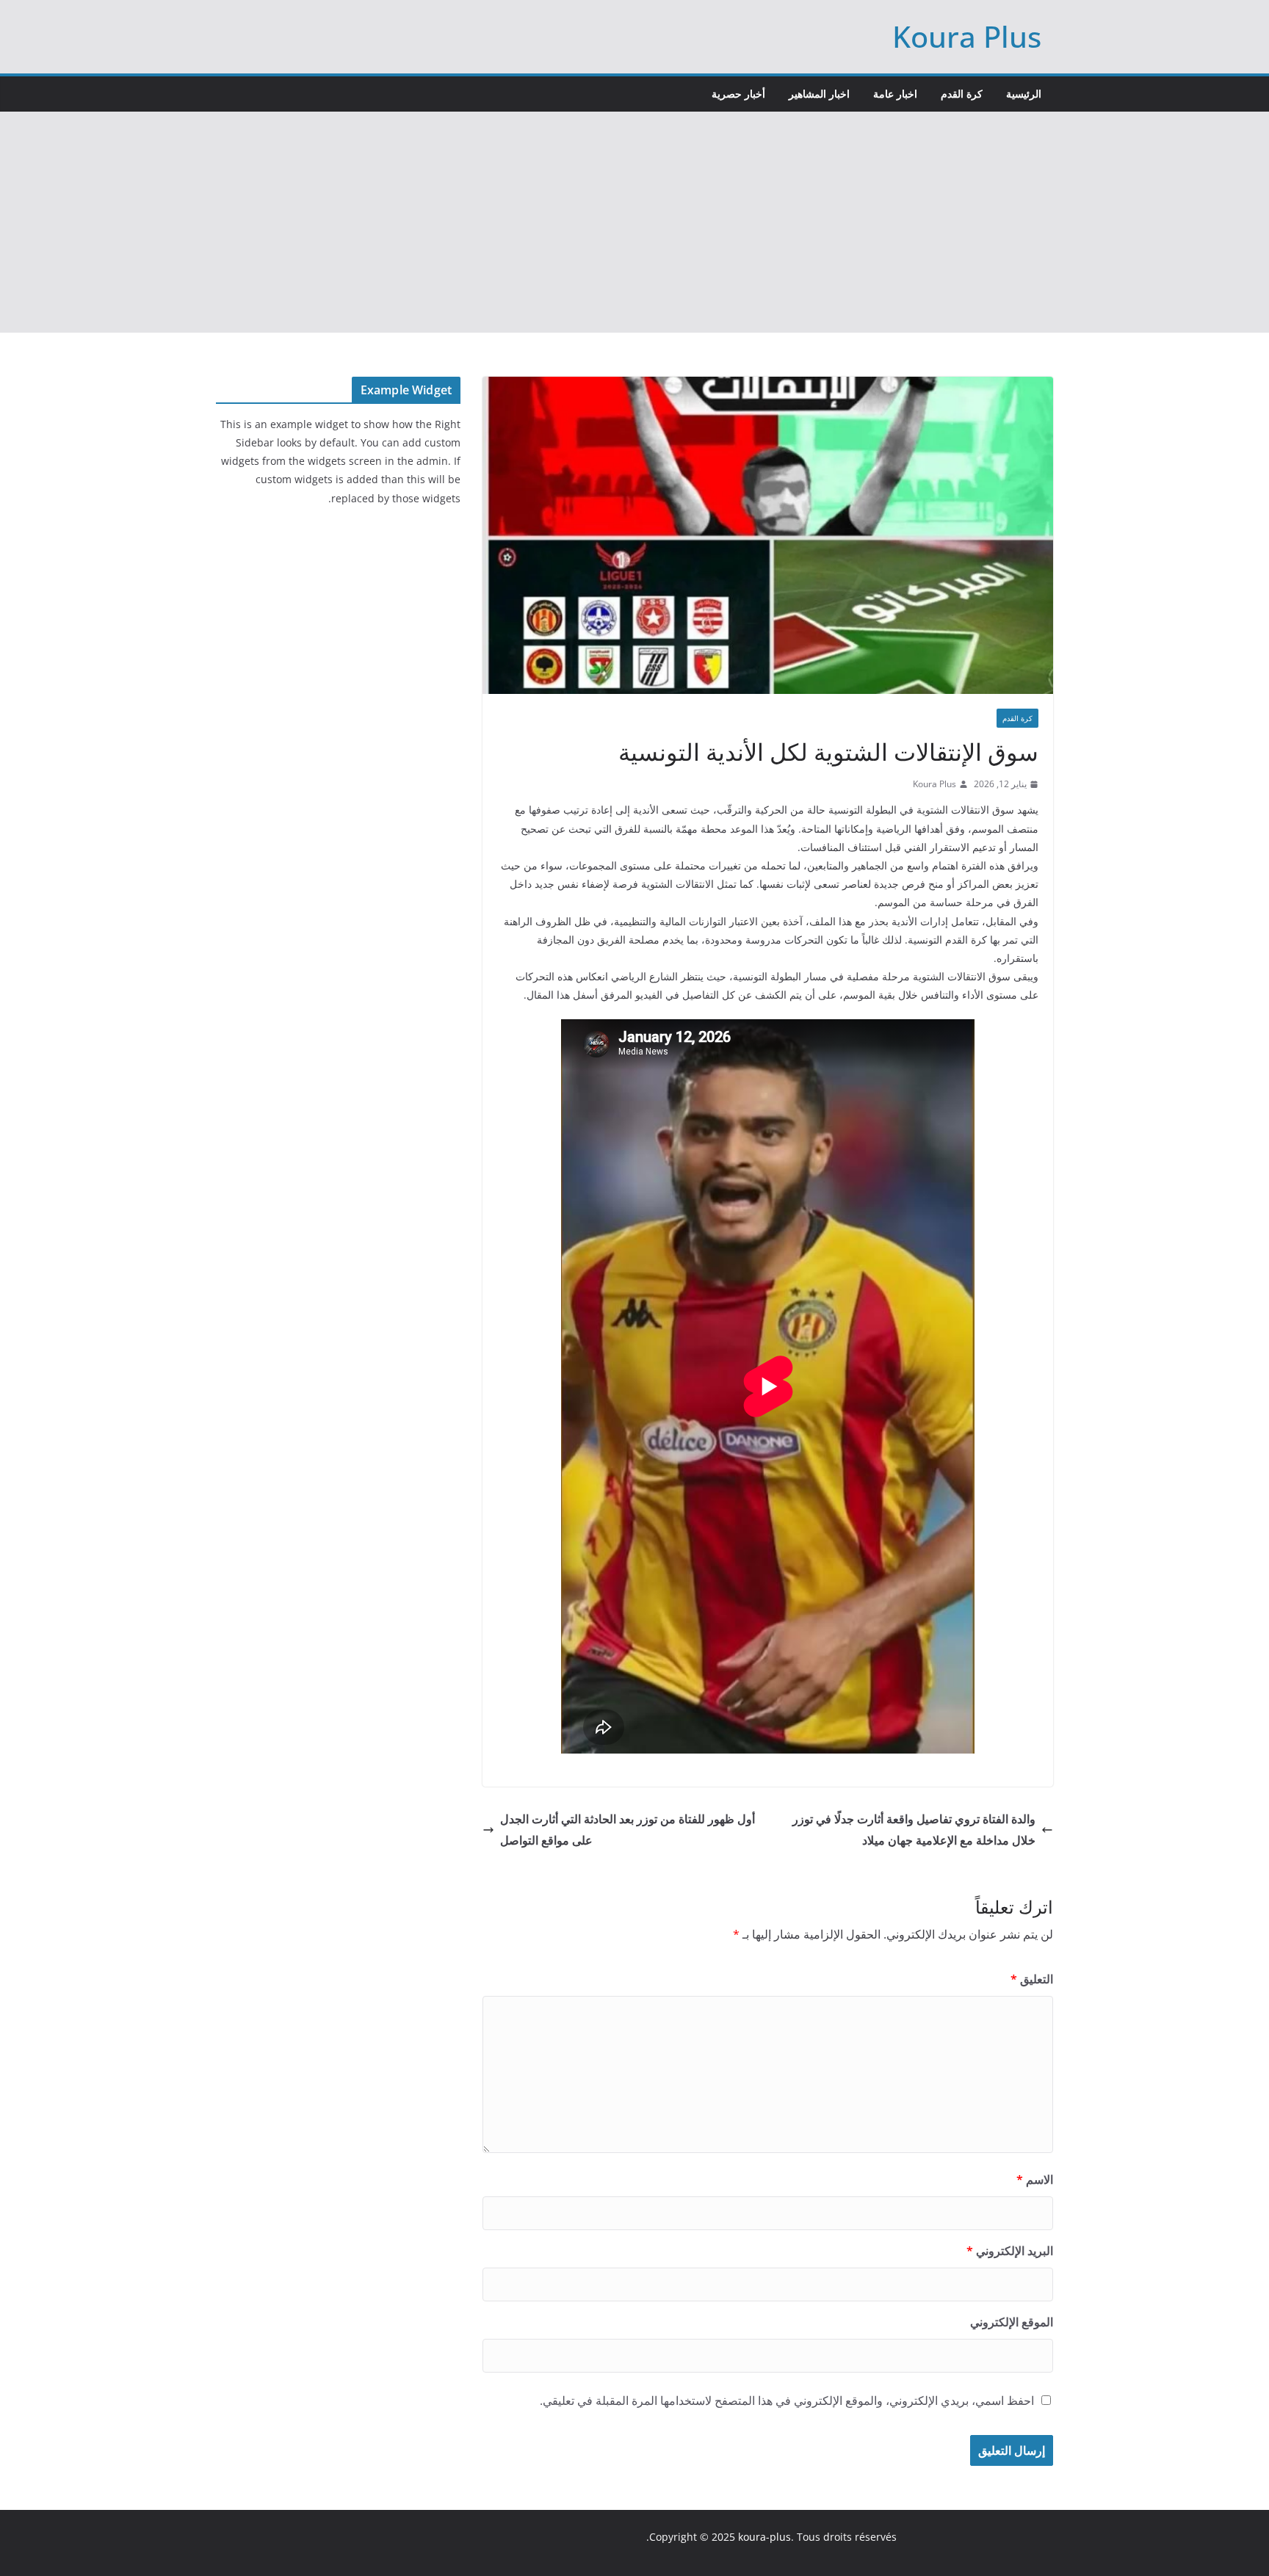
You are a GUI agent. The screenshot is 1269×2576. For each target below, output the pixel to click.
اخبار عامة (895, 94)
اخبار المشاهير (819, 94)
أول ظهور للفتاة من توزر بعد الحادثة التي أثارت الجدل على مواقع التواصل (628, 1830)
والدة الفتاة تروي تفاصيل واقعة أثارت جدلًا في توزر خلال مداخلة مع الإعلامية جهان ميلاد (914, 1830)
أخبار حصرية (738, 94)
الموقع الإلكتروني (1012, 2322)
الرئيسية (1024, 94)
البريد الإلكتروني (1010, 2251)
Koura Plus (967, 36)
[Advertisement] (634, 222)
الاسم (1035, 2179)
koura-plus (764, 2537)
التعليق (1032, 1979)
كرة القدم (962, 94)
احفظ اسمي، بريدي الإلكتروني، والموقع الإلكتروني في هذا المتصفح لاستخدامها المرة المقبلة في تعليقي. (787, 2400)
